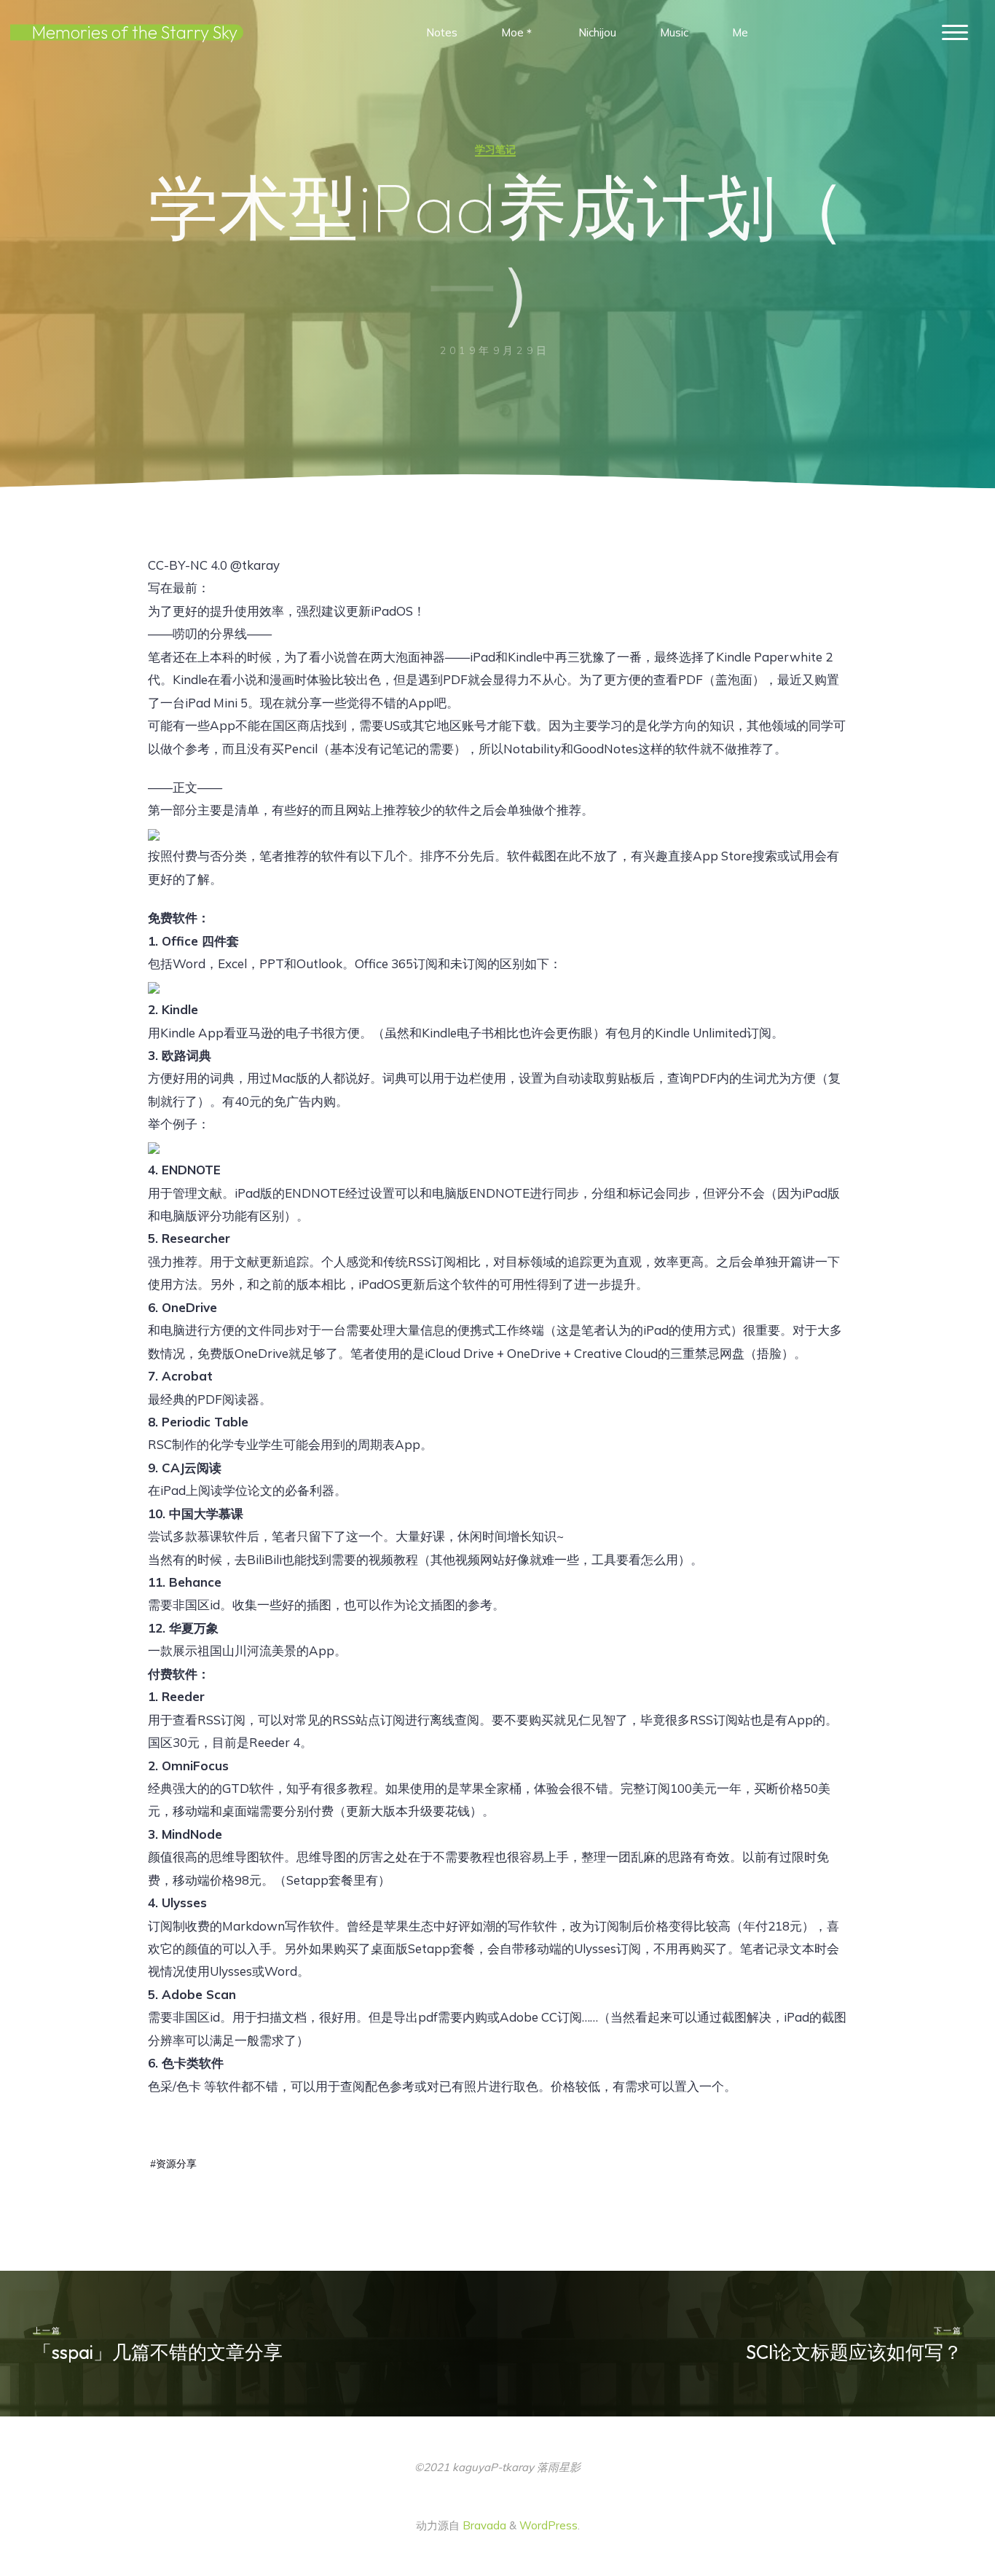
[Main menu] (955, 33)
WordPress (548, 2525)
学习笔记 (495, 149)
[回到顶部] (938, 2519)
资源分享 (176, 2163)
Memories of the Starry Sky (135, 32)
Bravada (483, 2525)
